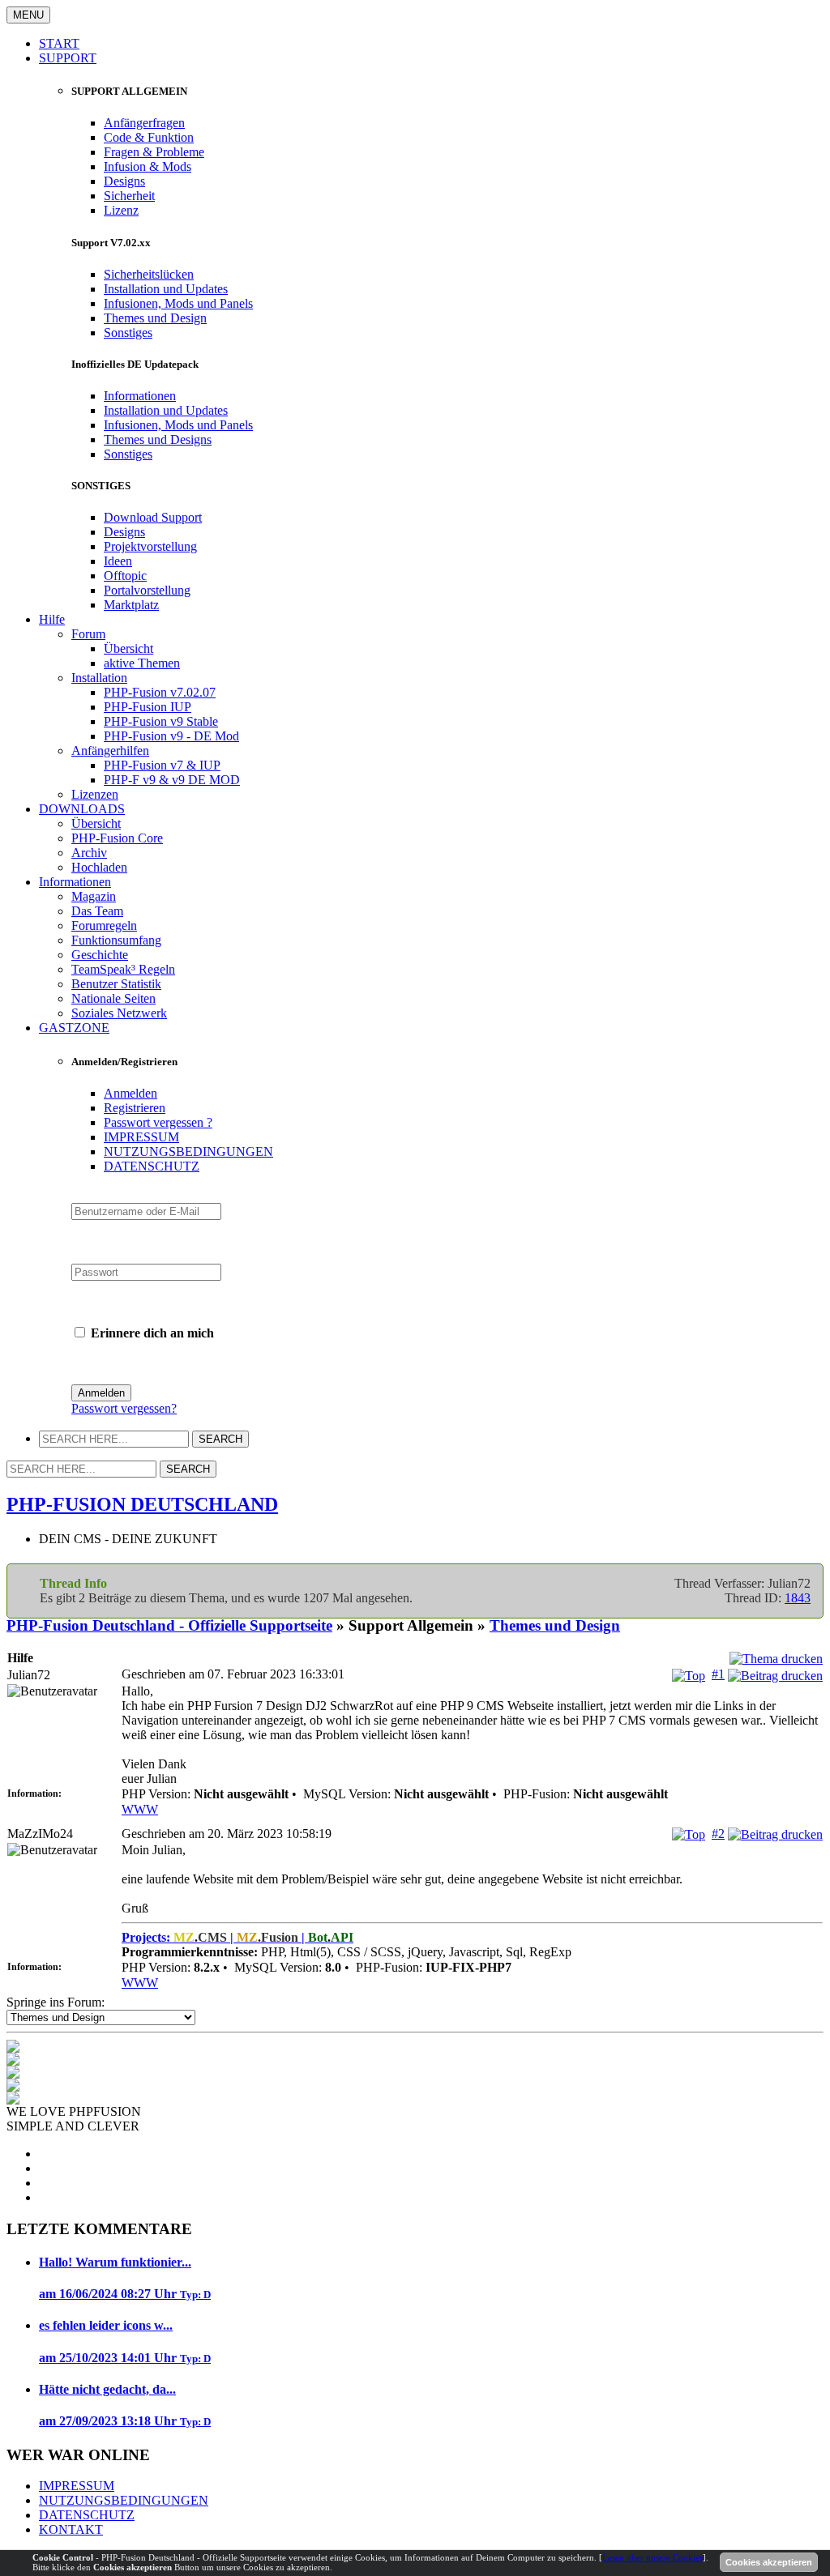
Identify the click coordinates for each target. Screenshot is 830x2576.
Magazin (94, 896)
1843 (798, 1598)
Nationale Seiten (113, 998)
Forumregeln (104, 925)
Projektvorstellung (150, 546)
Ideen (118, 561)
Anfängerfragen (144, 123)
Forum (88, 634)
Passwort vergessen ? (158, 1122)
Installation (99, 678)
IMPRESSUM (141, 1137)
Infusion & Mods (148, 166)
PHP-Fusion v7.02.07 (160, 692)
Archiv (89, 853)
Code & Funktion (149, 137)
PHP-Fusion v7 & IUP (162, 765)
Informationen (140, 396)
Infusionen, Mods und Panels (178, 303)
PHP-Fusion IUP (148, 707)
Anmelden (130, 1093)
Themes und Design (155, 318)
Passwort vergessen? (124, 1408)
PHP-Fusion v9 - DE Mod (171, 736)
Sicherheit (129, 196)
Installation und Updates (166, 289)
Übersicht (128, 648)
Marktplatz (131, 605)
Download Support (153, 517)
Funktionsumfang (116, 940)
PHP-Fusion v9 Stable (161, 721)
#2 (718, 1834)
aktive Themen (142, 663)
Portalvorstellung (147, 590)
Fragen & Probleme (154, 152)
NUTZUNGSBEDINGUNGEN (188, 1152)
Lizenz (121, 210)
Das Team (97, 911)
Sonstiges (128, 333)
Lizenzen (95, 794)
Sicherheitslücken (149, 274)
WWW (140, 1809)
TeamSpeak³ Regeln (123, 969)
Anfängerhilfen (110, 751)
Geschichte (100, 955)
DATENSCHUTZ (152, 1166)
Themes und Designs (158, 439)
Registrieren (135, 1108)
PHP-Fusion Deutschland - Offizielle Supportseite (169, 1625)
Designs (124, 181)
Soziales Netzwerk (119, 1013)
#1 (718, 1674)
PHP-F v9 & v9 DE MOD (172, 780)
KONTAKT (71, 2529)
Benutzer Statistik (116, 984)
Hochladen (99, 867)
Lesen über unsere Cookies (652, 2557)
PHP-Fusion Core (117, 838)
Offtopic (125, 576)
